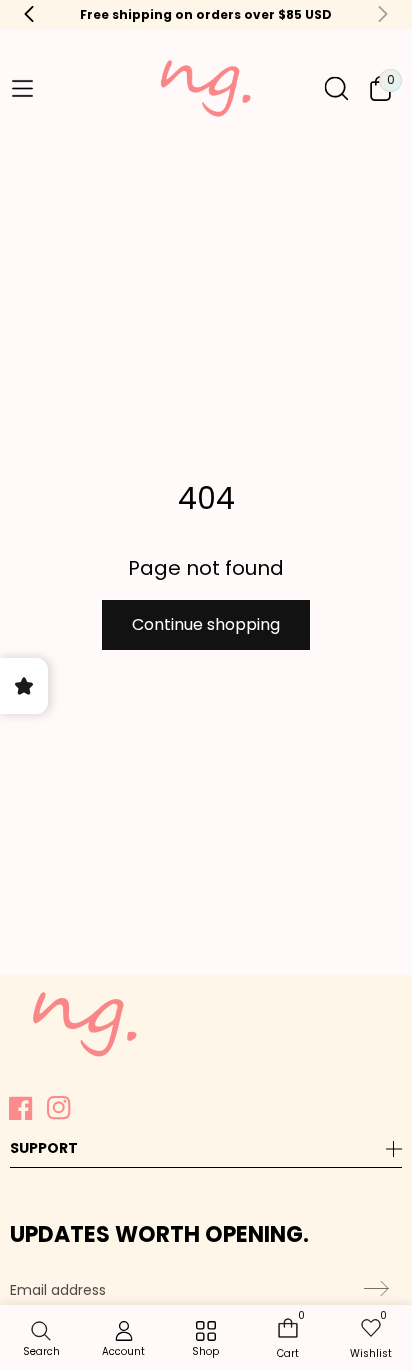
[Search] (336, 88)
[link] (206, 1340)
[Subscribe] (373, 1289)
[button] (22, 89)
